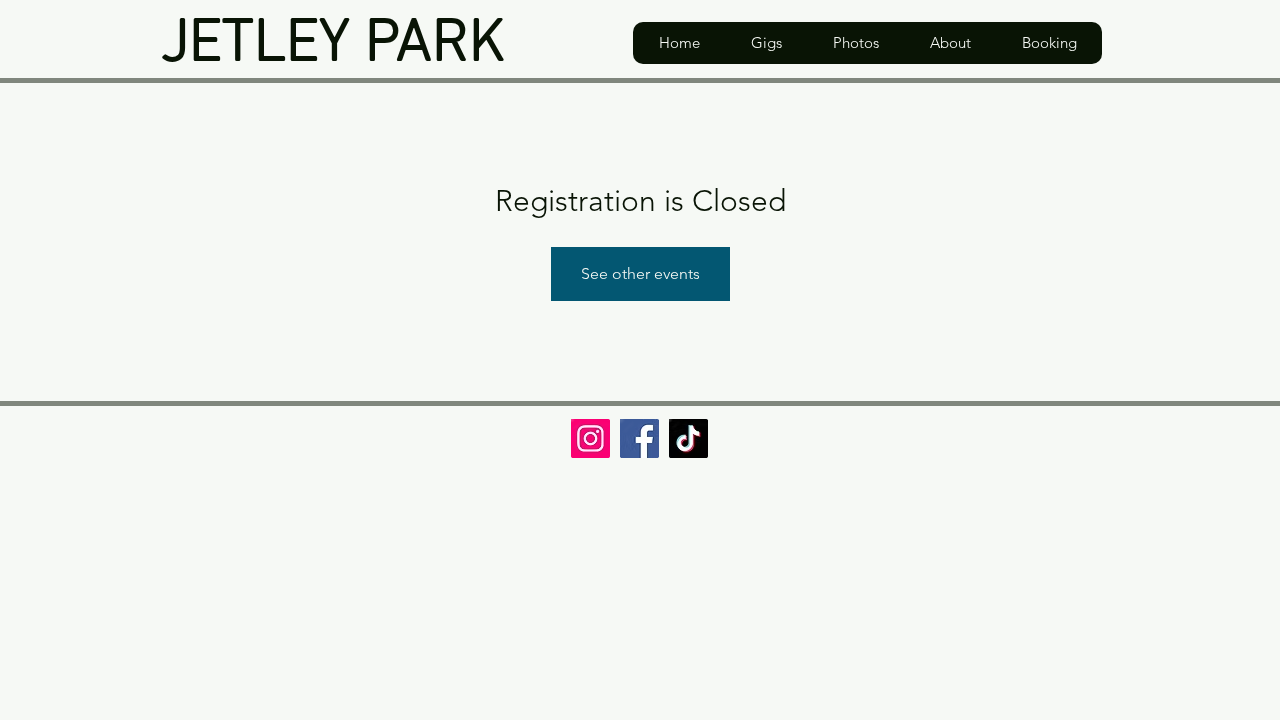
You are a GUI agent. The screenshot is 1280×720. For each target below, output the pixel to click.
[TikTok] (688, 438)
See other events (640, 273)
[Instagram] (590, 438)
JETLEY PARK (333, 45)
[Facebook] (639, 438)
